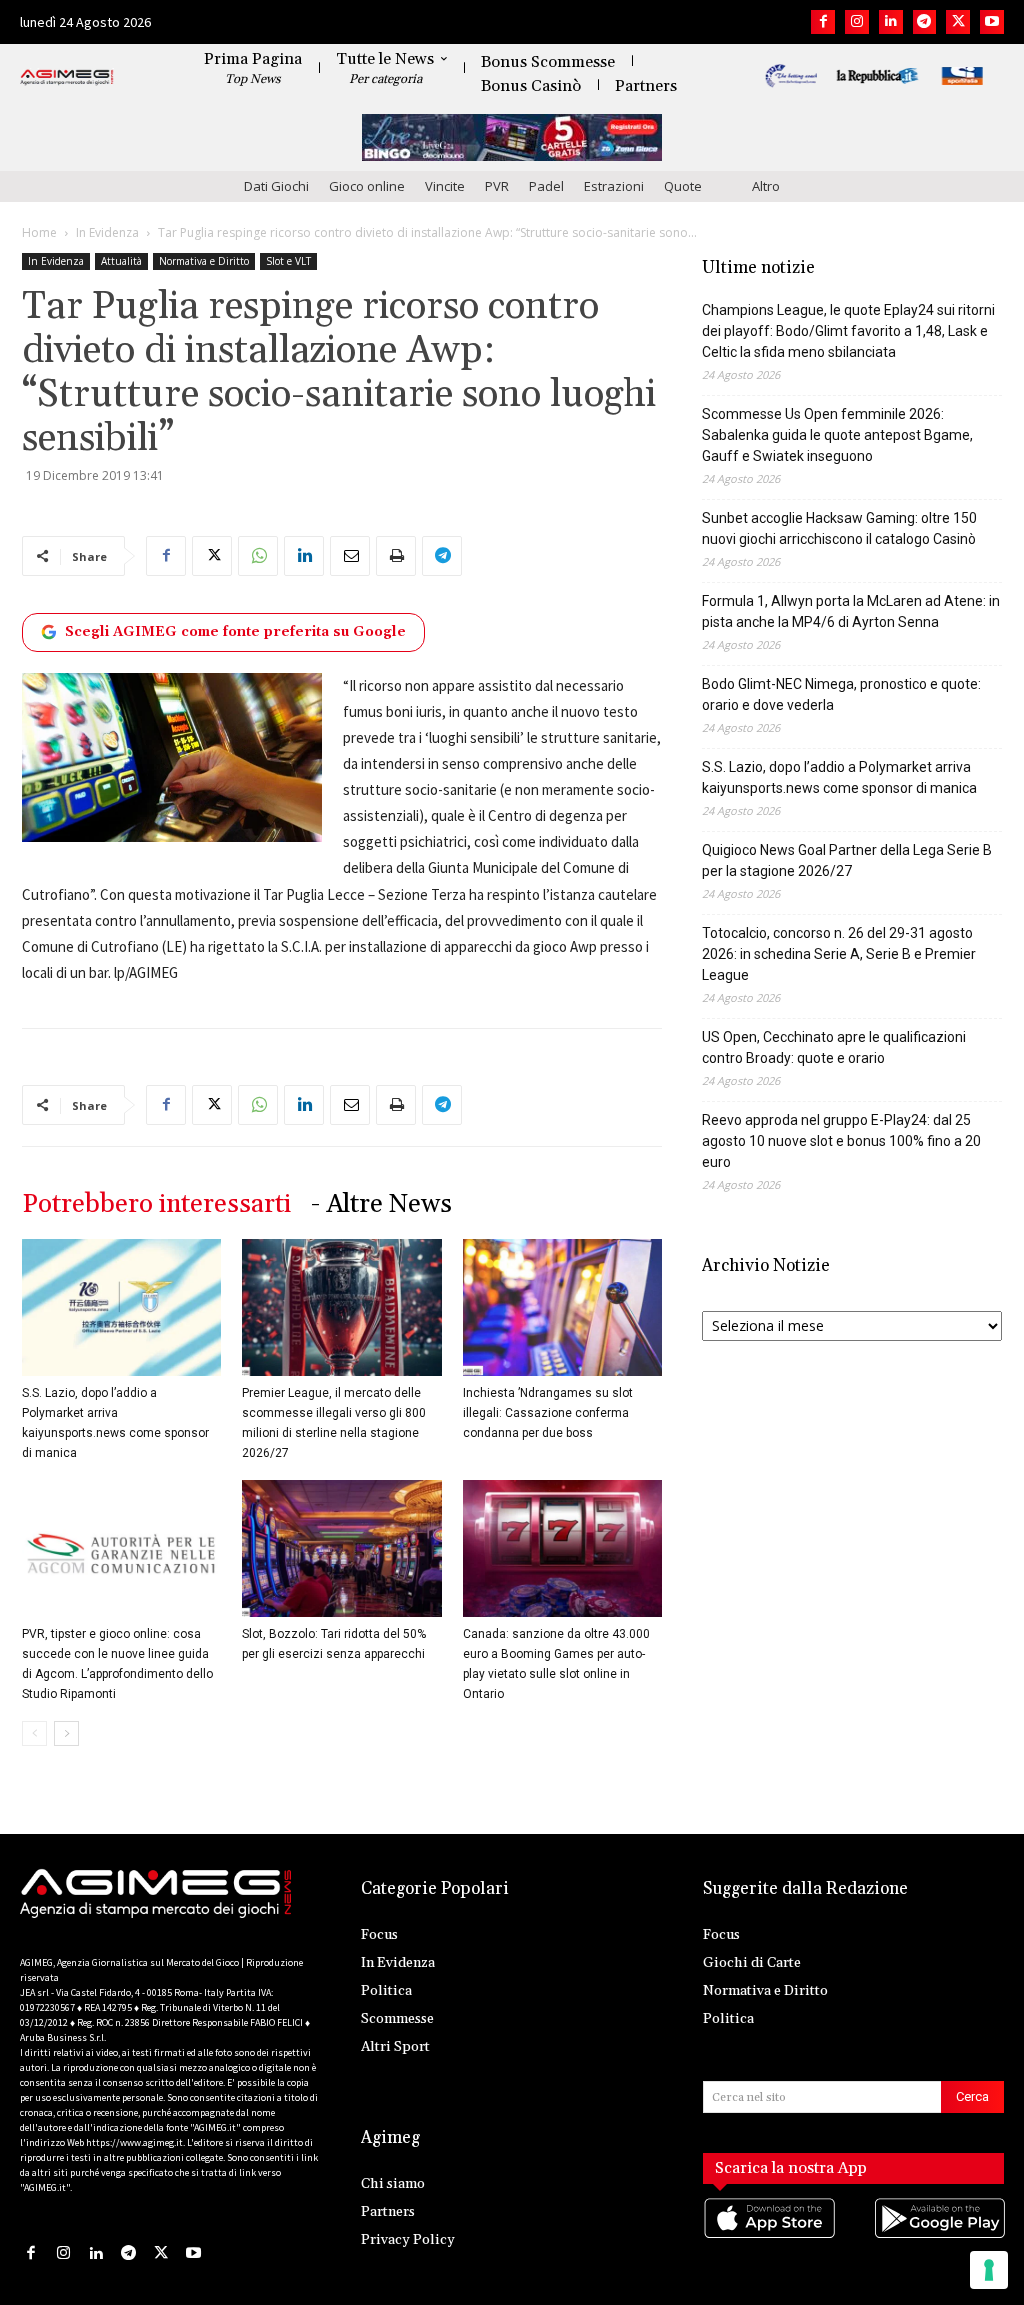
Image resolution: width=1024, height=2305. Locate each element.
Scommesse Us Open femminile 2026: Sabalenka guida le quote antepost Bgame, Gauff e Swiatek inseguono (837, 435)
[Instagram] (857, 22)
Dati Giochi (276, 186)
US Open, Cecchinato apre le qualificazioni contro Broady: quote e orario (834, 1047)
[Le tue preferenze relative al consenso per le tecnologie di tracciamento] (989, 2270)
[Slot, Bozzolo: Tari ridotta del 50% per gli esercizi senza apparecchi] (341, 1548)
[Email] (350, 556)
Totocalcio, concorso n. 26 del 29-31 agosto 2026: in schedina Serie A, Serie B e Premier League (839, 954)
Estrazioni (614, 186)
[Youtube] (992, 22)
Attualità (121, 261)
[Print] (396, 556)
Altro (766, 186)
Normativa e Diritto (204, 261)
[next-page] (66, 1733)
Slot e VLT (288, 261)
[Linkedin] (891, 22)
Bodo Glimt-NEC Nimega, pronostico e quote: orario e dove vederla (841, 694)
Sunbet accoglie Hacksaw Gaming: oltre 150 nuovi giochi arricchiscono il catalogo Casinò (839, 528)
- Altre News (381, 1204)
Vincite (445, 186)
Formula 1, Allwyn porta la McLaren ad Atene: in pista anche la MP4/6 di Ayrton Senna (851, 611)
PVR (497, 186)
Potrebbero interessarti (156, 1204)
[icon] (768, 2237)
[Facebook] (823, 22)
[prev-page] (34, 1733)
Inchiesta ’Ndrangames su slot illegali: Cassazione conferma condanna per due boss (548, 1413)
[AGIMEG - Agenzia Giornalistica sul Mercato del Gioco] (67, 78)
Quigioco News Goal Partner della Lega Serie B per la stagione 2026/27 (847, 860)
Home (39, 232)
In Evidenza (107, 232)
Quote (683, 186)
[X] (958, 22)
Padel (546, 186)
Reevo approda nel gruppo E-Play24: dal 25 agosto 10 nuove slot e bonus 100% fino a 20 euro (841, 1141)
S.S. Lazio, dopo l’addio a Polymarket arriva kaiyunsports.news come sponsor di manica (839, 777)
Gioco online (367, 186)
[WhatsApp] (258, 556)
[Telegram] (925, 22)
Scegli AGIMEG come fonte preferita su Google (235, 632)
